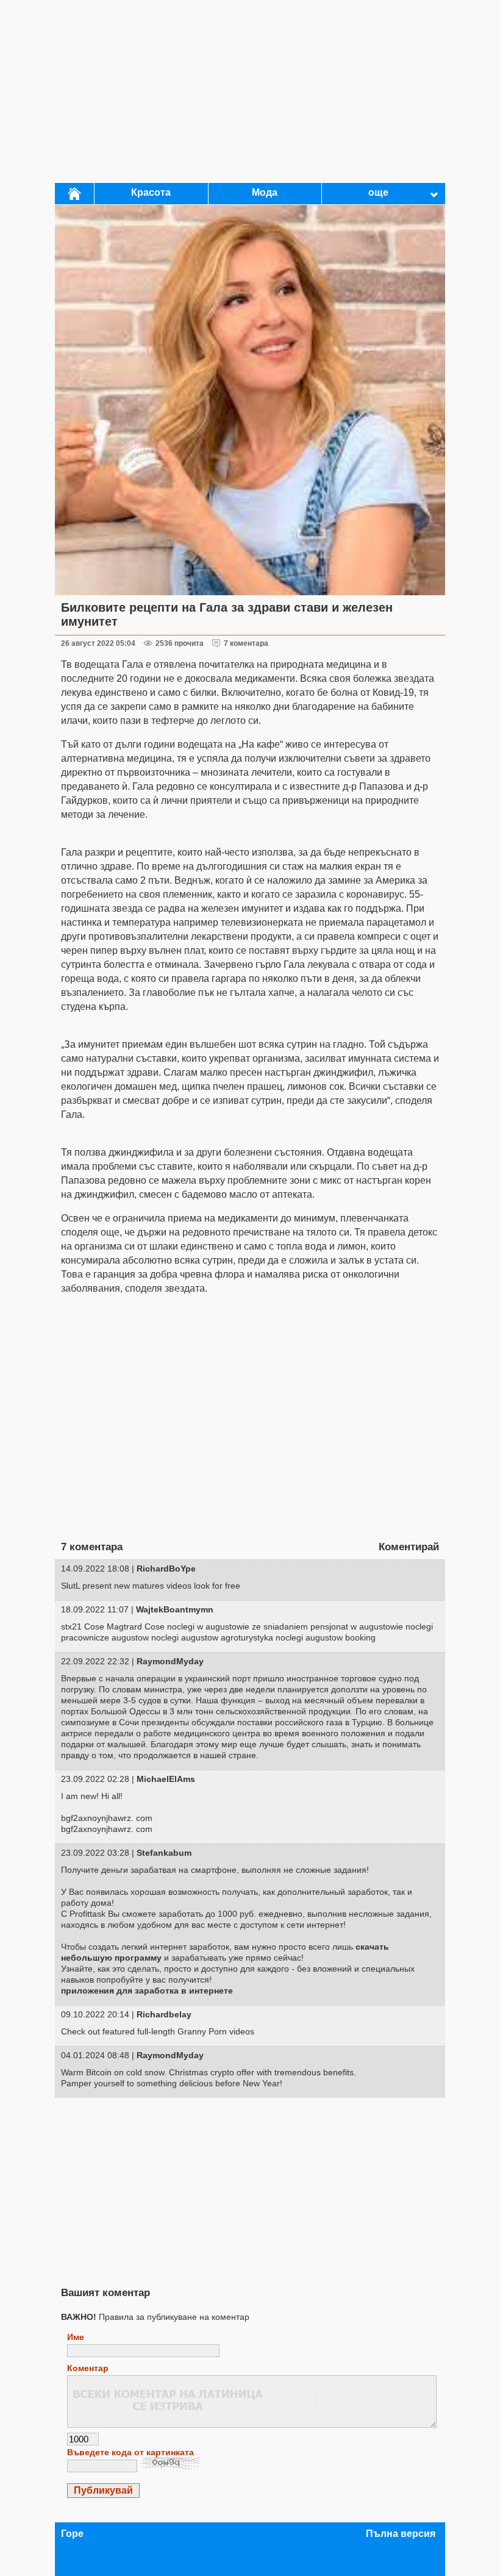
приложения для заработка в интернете (147, 1991)
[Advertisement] (250, 91)
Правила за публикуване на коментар (155, 2317)
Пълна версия (401, 2534)
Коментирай (409, 1547)
